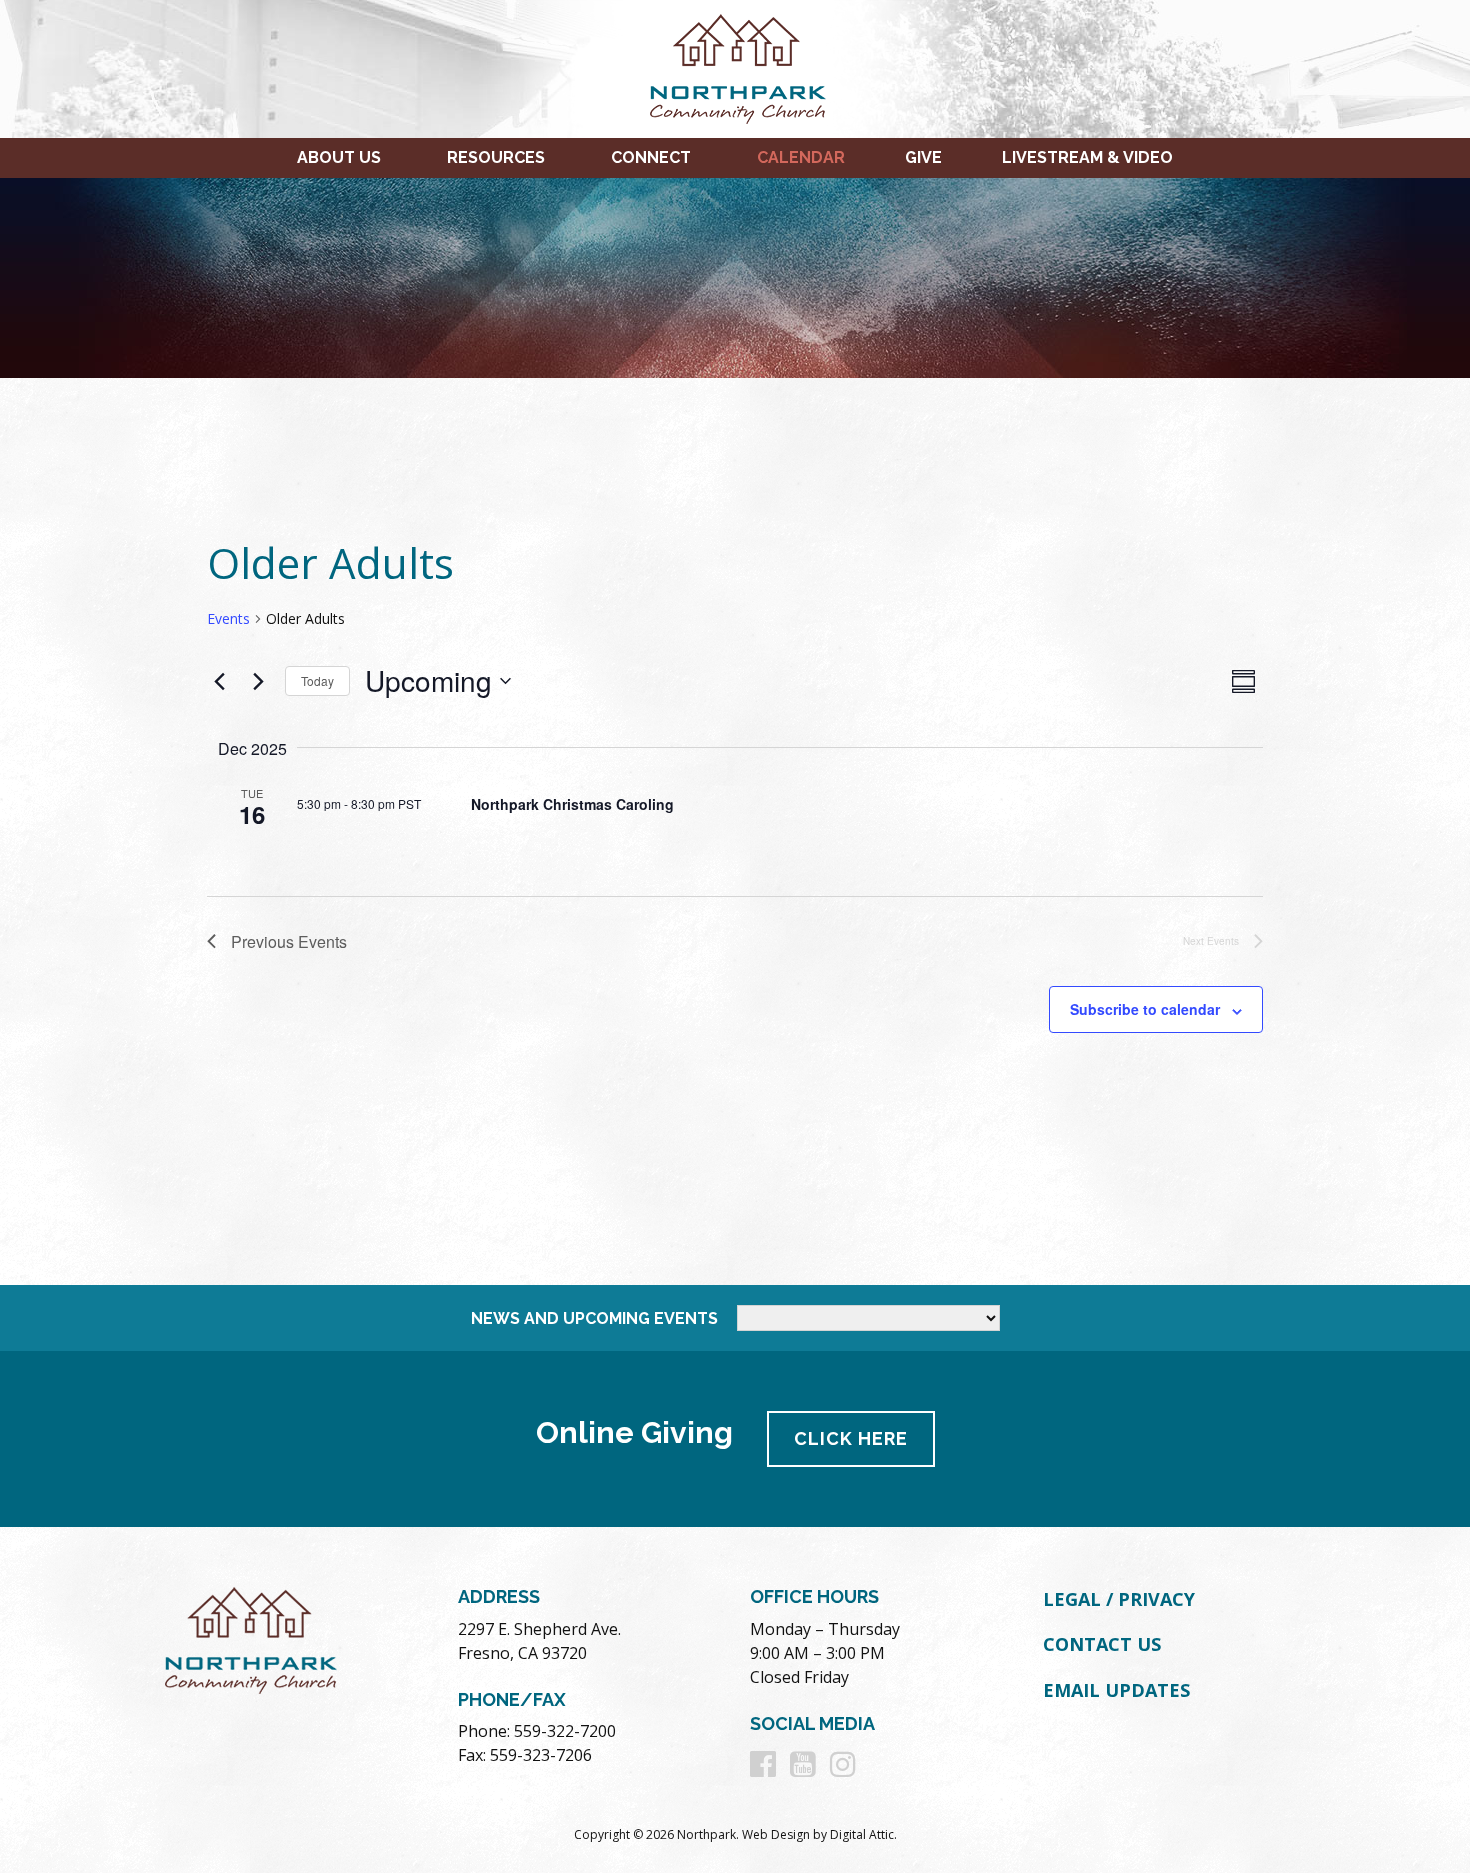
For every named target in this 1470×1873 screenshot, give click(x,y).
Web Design (776, 1834)
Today (317, 680)
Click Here (851, 1438)
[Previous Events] (219, 681)
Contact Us (1102, 1644)
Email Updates (1116, 1690)
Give (923, 157)
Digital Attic (862, 1834)
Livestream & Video (1087, 157)
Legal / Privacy (1119, 1599)
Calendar (801, 157)
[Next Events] (258, 681)
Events (228, 618)
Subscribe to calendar (1145, 1009)
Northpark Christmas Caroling (572, 804)
